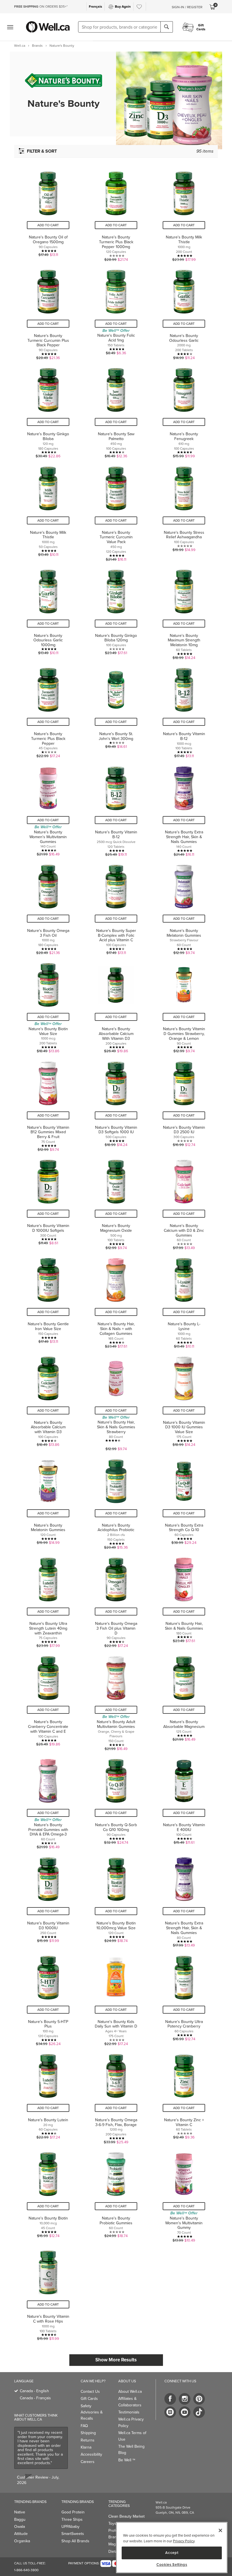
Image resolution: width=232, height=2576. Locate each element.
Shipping (88, 2433)
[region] (172, 2548)
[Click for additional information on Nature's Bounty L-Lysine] (184, 1300)
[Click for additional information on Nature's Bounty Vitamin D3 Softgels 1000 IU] (116, 1104)
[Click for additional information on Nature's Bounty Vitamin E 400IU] (184, 1801)
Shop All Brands (75, 2541)
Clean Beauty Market (126, 2516)
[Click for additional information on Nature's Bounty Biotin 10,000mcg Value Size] (116, 1900)
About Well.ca (130, 2392)
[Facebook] (170, 2399)
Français (95, 7)
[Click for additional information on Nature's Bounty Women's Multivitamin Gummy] (184, 2195)
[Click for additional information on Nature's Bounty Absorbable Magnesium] (184, 1701)
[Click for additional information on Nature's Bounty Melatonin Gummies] (184, 907)
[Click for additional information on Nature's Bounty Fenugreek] (184, 410)
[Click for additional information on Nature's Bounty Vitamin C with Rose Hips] (48, 2293)
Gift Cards (89, 2399)
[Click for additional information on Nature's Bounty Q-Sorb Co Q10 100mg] (116, 1801)
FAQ (84, 2426)
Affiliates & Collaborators (130, 2402)
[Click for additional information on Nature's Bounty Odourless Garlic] (184, 312)
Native (20, 2512)
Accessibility (91, 2454)
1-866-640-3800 (26, 2570)
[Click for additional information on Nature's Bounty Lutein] (48, 2096)
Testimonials (129, 2412)
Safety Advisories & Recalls (92, 2412)
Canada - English (34, 2391)
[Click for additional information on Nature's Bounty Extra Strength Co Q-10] (184, 1502)
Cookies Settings (172, 2565)
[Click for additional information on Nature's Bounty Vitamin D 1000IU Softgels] (48, 1202)
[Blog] (170, 2412)
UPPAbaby (70, 2527)
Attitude (21, 2534)
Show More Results (116, 2360)
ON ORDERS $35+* (41, 7)
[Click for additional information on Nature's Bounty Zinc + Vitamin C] (184, 2096)
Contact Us (90, 2392)
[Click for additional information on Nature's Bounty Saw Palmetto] (116, 410)
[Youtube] (185, 2412)
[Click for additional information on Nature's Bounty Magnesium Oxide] (116, 1202)
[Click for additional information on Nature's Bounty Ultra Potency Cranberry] (184, 1998)
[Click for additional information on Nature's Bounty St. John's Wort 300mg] (116, 710)
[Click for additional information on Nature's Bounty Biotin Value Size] (48, 1005)
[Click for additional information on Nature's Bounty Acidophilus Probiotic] (116, 1502)
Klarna (86, 2447)
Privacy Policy (184, 2541)
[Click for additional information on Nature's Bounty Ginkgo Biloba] (48, 410)
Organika (22, 2541)
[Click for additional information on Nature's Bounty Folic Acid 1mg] (116, 312)
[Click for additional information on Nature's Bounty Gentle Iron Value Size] (48, 1300)
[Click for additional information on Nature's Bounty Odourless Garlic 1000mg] (48, 612)
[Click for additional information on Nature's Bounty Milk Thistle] (184, 214)
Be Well (127, 2460)
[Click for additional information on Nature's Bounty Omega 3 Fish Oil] (48, 907)
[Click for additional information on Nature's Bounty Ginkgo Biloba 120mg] (116, 612)
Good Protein (73, 2512)
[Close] (220, 2530)
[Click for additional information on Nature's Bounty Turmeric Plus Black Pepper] (48, 710)
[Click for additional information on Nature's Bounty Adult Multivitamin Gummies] (116, 1701)
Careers (88, 2462)
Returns (88, 2440)
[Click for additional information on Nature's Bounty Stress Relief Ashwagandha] (184, 511)
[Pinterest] (199, 2399)
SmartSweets (73, 2534)
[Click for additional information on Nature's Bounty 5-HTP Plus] (48, 1998)
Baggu (20, 2520)
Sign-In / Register (187, 7)
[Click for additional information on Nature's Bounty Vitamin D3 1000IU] (48, 1900)
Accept (172, 2553)
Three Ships (72, 2520)
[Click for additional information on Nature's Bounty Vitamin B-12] (184, 710)
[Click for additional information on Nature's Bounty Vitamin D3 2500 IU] (184, 1104)
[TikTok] (199, 2412)
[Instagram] (185, 2399)
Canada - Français (35, 2398)
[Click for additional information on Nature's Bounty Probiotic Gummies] (116, 2195)
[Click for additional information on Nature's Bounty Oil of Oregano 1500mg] (48, 214)
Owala (20, 2527)
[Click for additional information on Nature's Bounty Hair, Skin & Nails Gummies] (184, 1600)
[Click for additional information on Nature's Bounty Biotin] (48, 2195)
